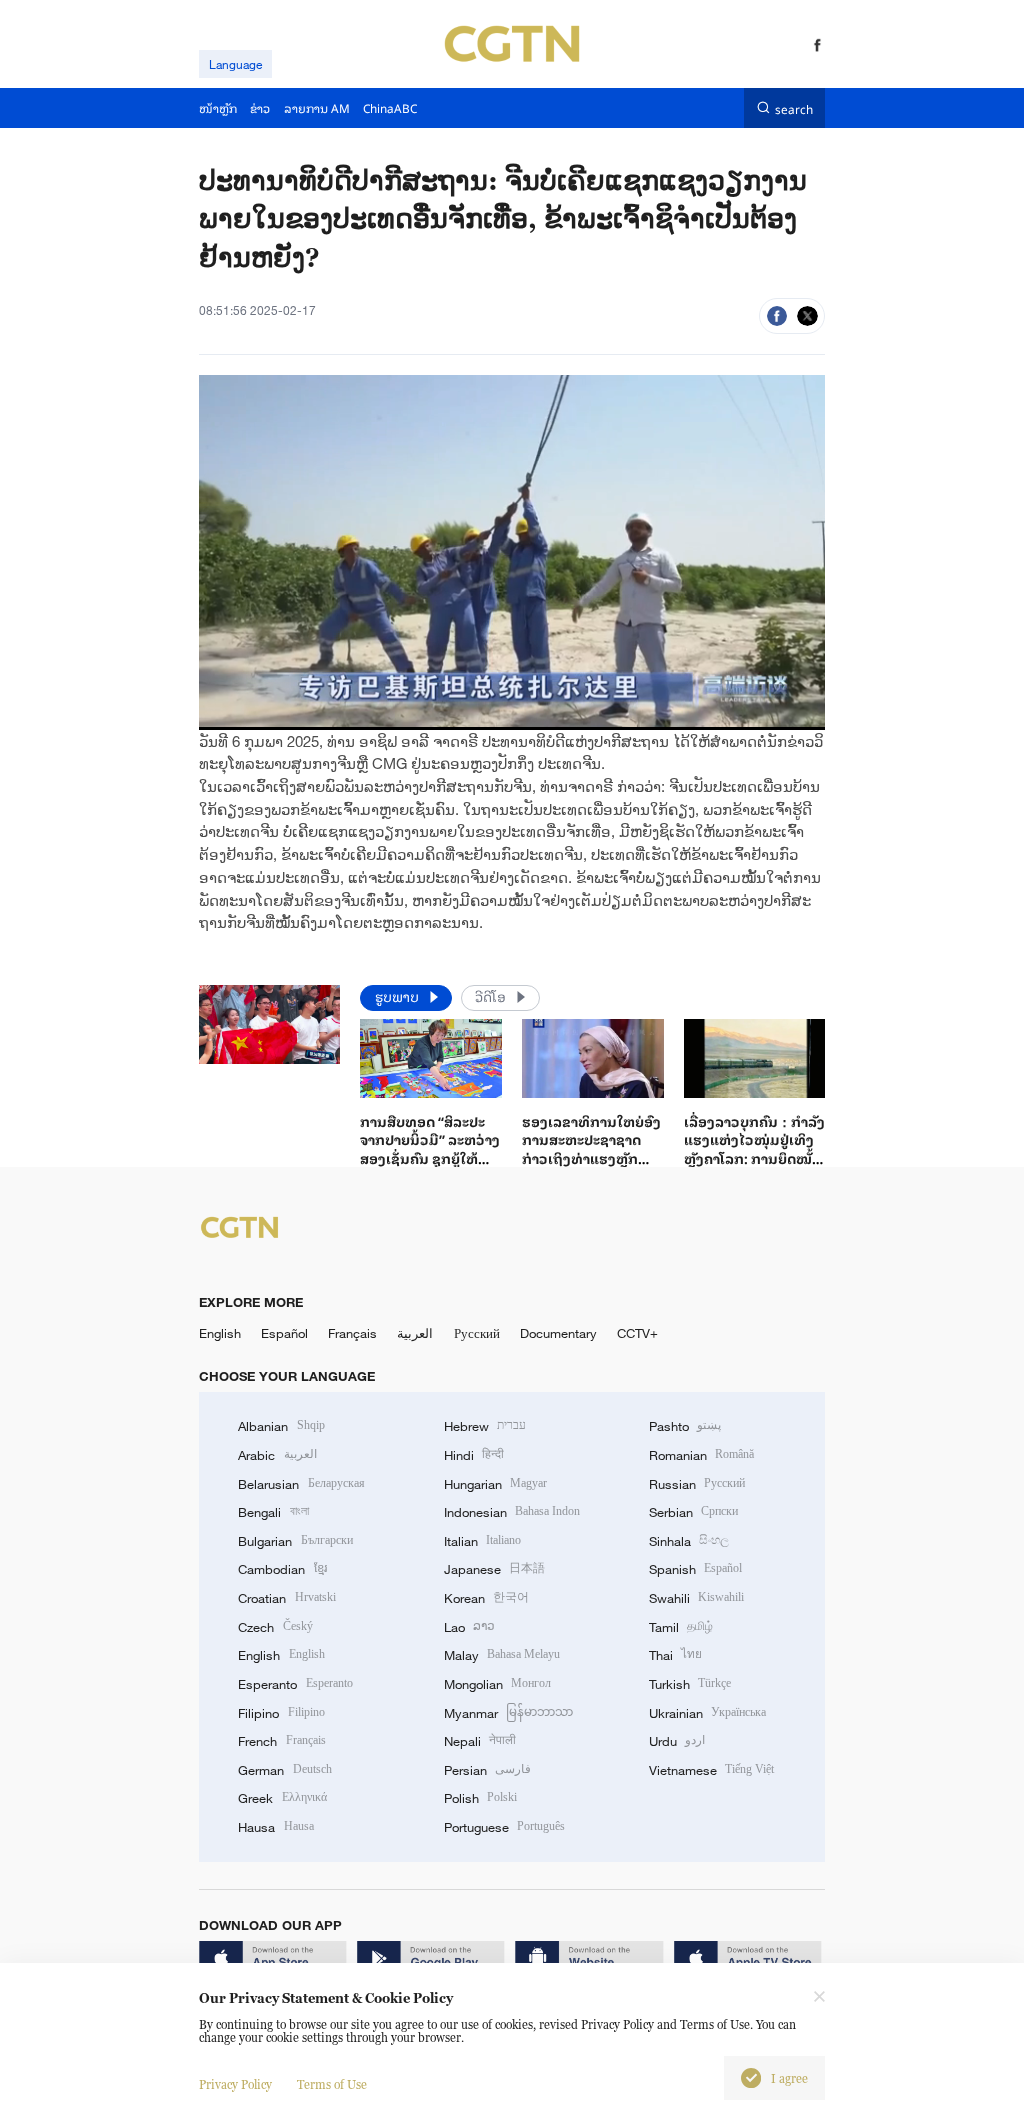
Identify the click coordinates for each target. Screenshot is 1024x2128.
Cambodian (282, 1569)
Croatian (286, 1598)
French (281, 1741)
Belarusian (301, 1484)
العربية (415, 1333)
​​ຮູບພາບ (399, 996)
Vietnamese (711, 1770)
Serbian (693, 1512)
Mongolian (497, 1684)
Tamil (681, 1627)
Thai (675, 1655)
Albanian (281, 1426)
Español (284, 1333)
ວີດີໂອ (492, 996)
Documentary (558, 1333)
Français (352, 1333)
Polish (480, 1798)
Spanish (695, 1569)
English (220, 1333)
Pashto (685, 1426)
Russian (697, 1484)
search (794, 107)
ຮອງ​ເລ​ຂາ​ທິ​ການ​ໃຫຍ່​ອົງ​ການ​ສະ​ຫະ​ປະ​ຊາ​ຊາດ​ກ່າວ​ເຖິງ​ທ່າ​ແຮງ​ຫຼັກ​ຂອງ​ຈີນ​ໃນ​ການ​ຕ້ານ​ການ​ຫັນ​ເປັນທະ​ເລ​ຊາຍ (592, 1158)
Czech (275, 1627)
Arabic (277, 1455)
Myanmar (508, 1713)
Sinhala (689, 1541)
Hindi (474, 1455)
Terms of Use (332, 2084)
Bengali (273, 1512)
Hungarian (495, 1484)
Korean (486, 1598)
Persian (487, 1770)
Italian (482, 1541)
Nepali (480, 1741)
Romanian (701, 1455)
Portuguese (504, 1827)
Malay (502, 1655)
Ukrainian (707, 1713)
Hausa (275, 1827)
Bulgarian (295, 1541)
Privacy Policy (235, 2084)
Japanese (494, 1569)
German (284, 1770)
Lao (469, 1627)
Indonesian (512, 1512)
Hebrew (485, 1426)
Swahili (696, 1598)
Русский (477, 1333)
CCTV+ (637, 1333)
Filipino (281, 1713)
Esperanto (295, 1684)
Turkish (690, 1684)
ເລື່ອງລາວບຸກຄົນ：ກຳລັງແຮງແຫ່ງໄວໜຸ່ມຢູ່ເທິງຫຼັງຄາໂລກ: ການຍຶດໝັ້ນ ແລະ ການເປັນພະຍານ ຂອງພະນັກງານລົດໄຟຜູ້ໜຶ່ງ (754, 1167)
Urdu (677, 1741)
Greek (282, 1798)
